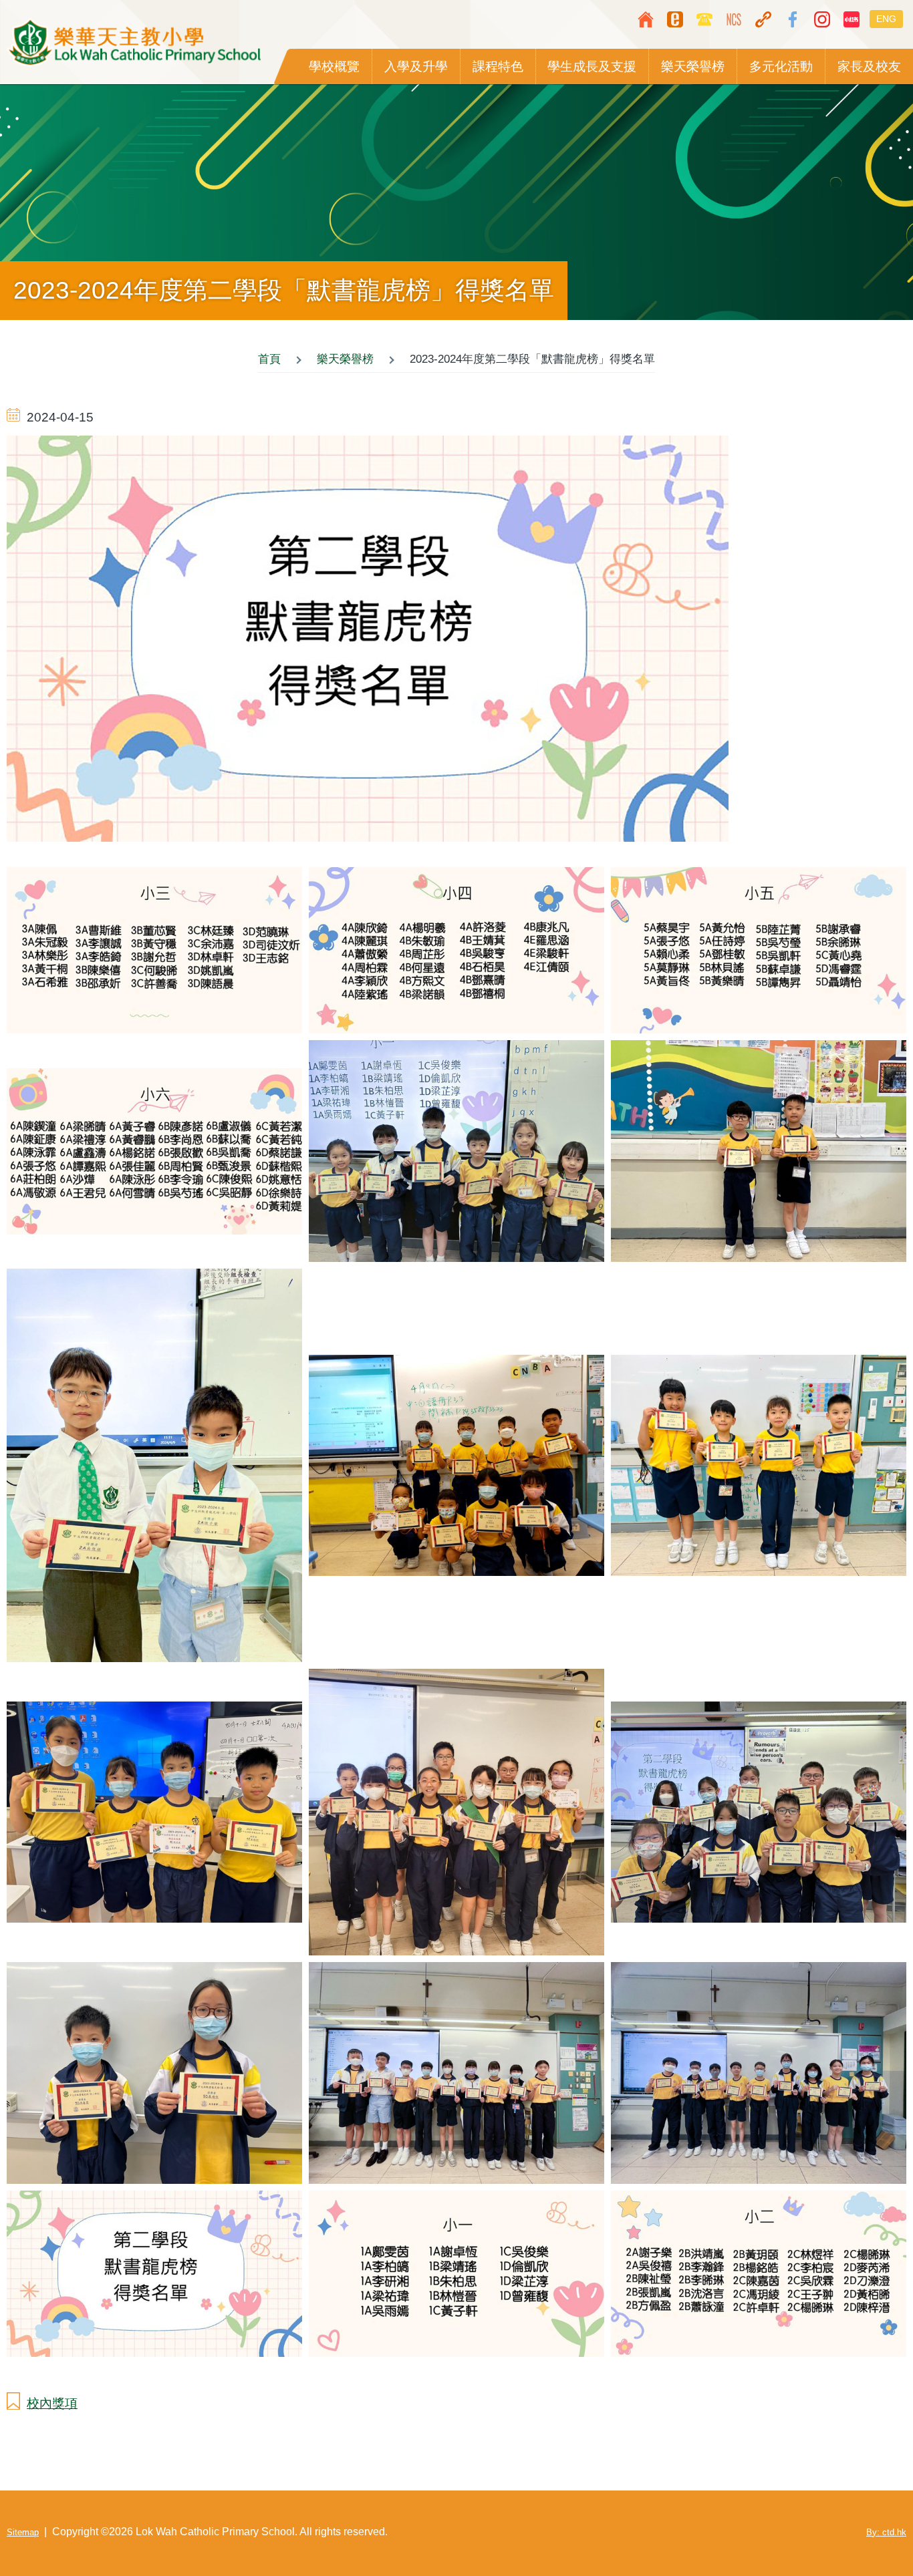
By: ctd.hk (886, 2532)
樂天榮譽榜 (345, 359)
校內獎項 (52, 2403)
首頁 (269, 359)
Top (863, 2526)
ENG (886, 19)
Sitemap (23, 2532)
